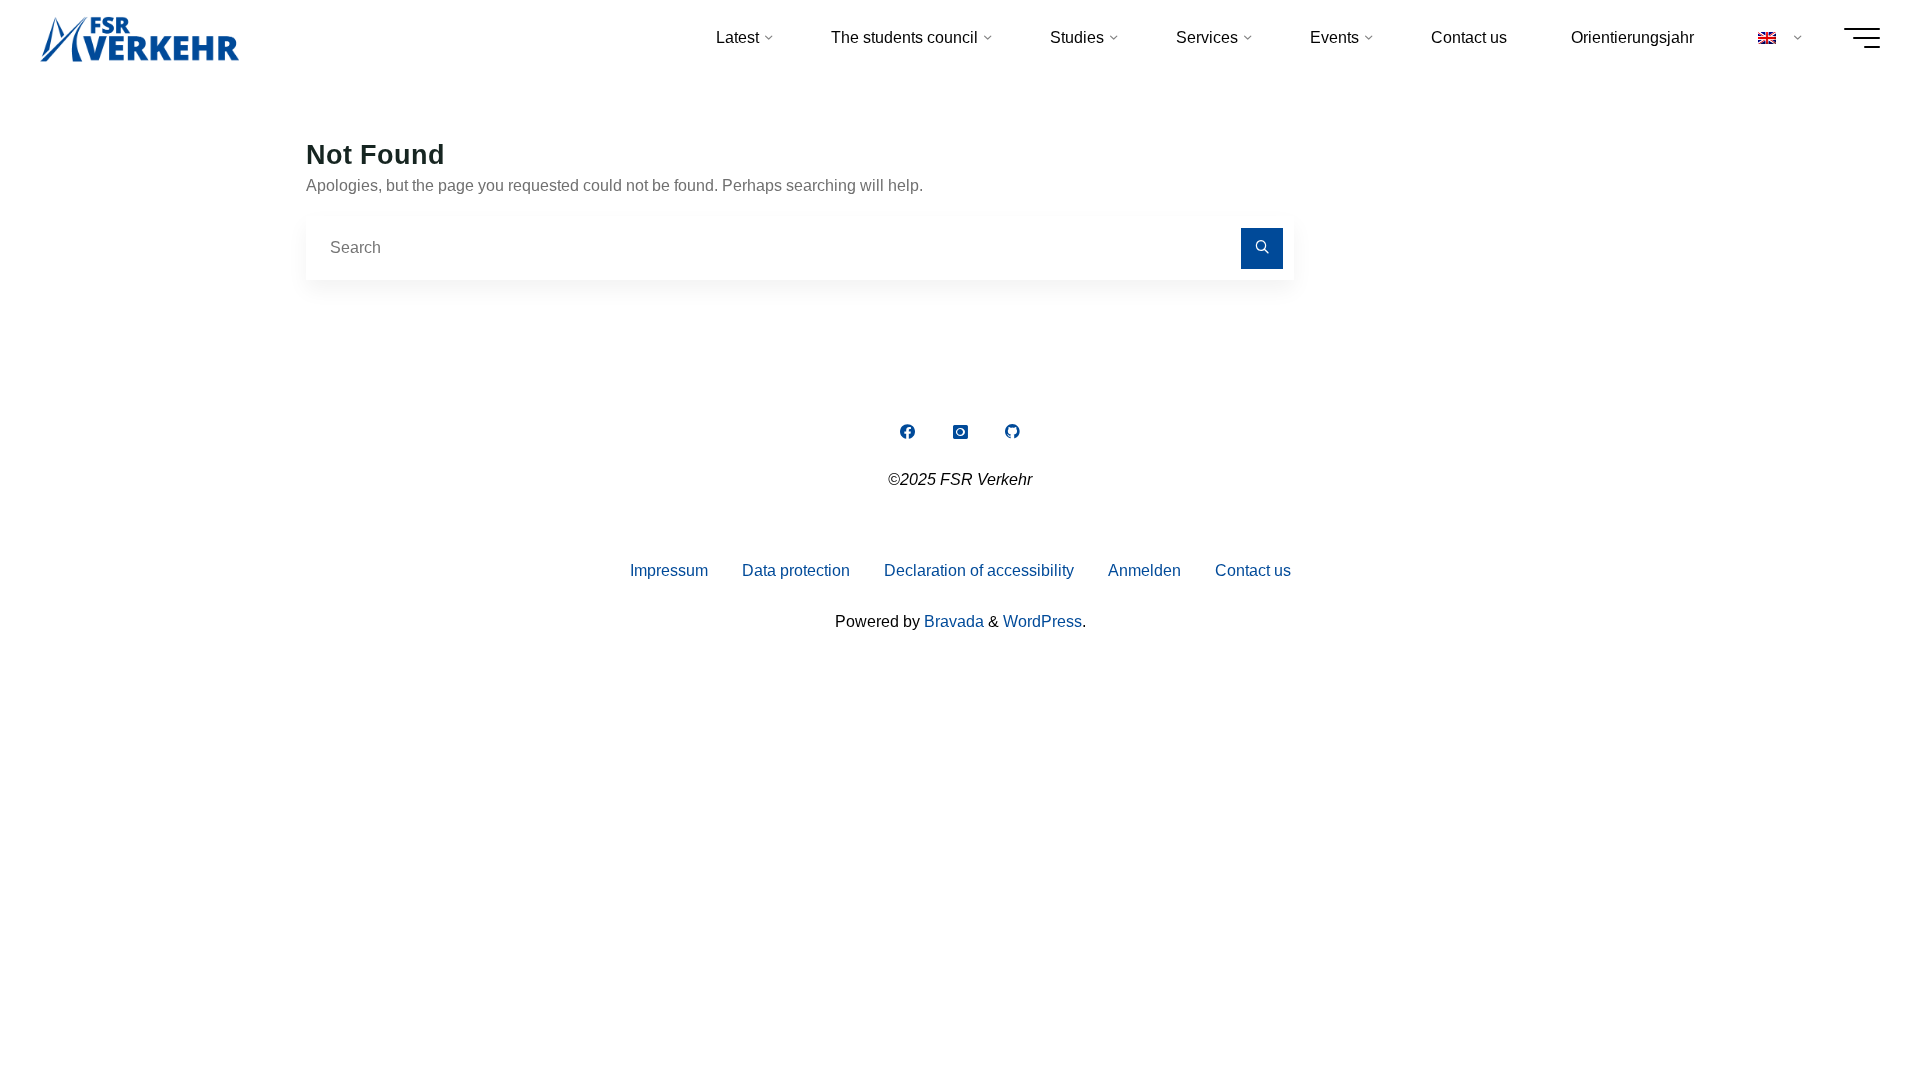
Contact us (1253, 570)
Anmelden (1144, 570)
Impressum (669, 570)
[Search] (1262, 249)
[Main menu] (1862, 38)
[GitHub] (1013, 432)
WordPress (1042, 621)
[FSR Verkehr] (139, 37)
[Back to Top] (1842, 1002)
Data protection (796, 570)
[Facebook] (907, 432)
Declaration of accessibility (979, 570)
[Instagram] (960, 432)
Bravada (952, 621)
